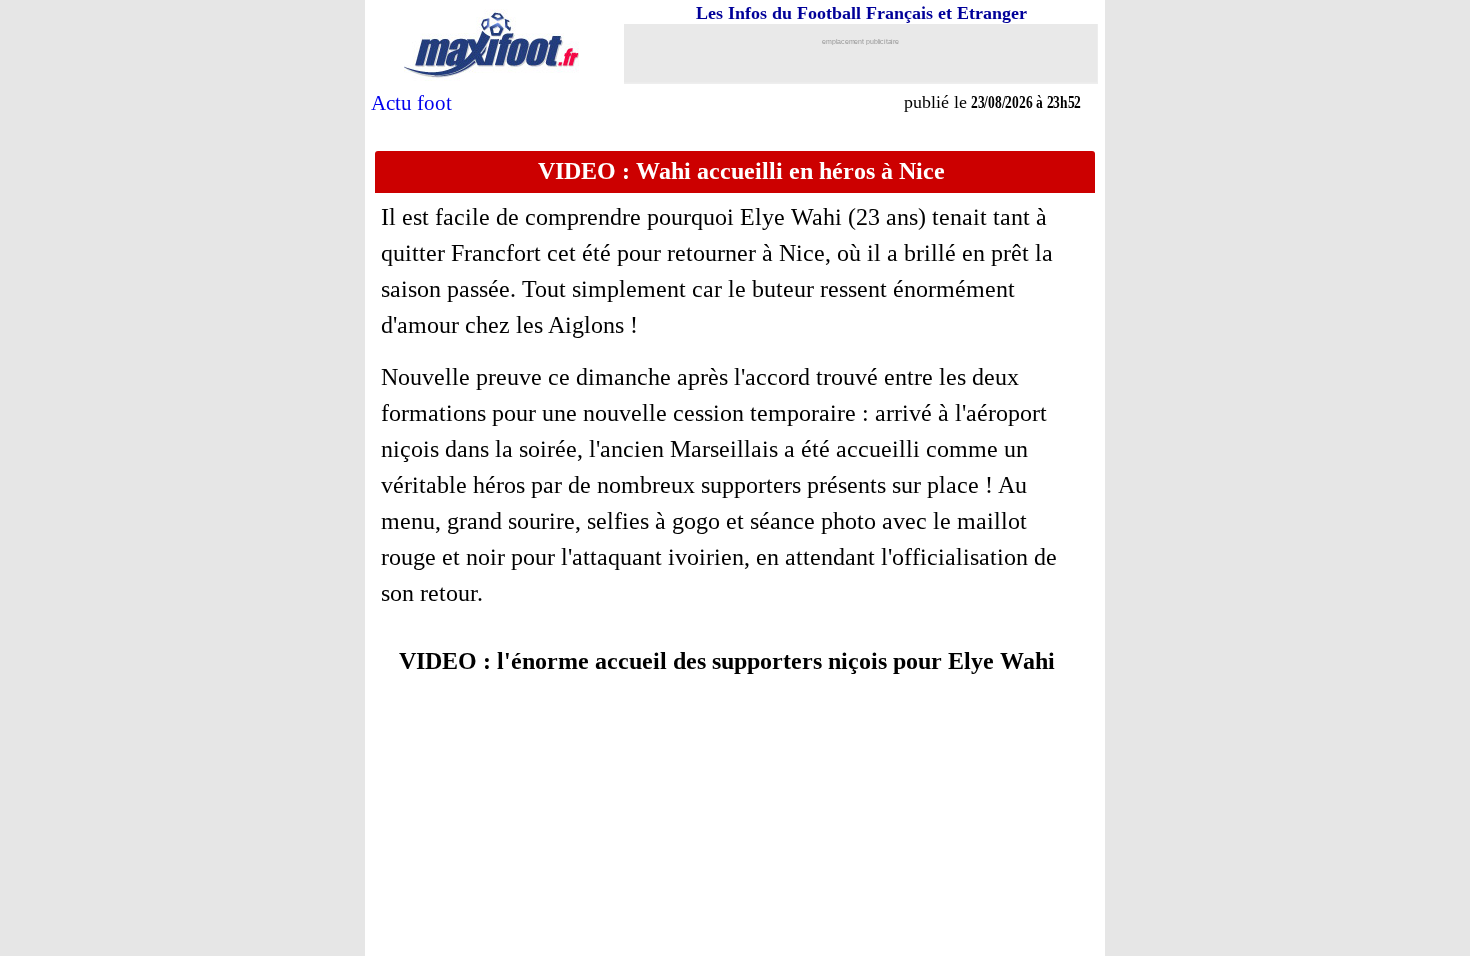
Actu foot (411, 103)
